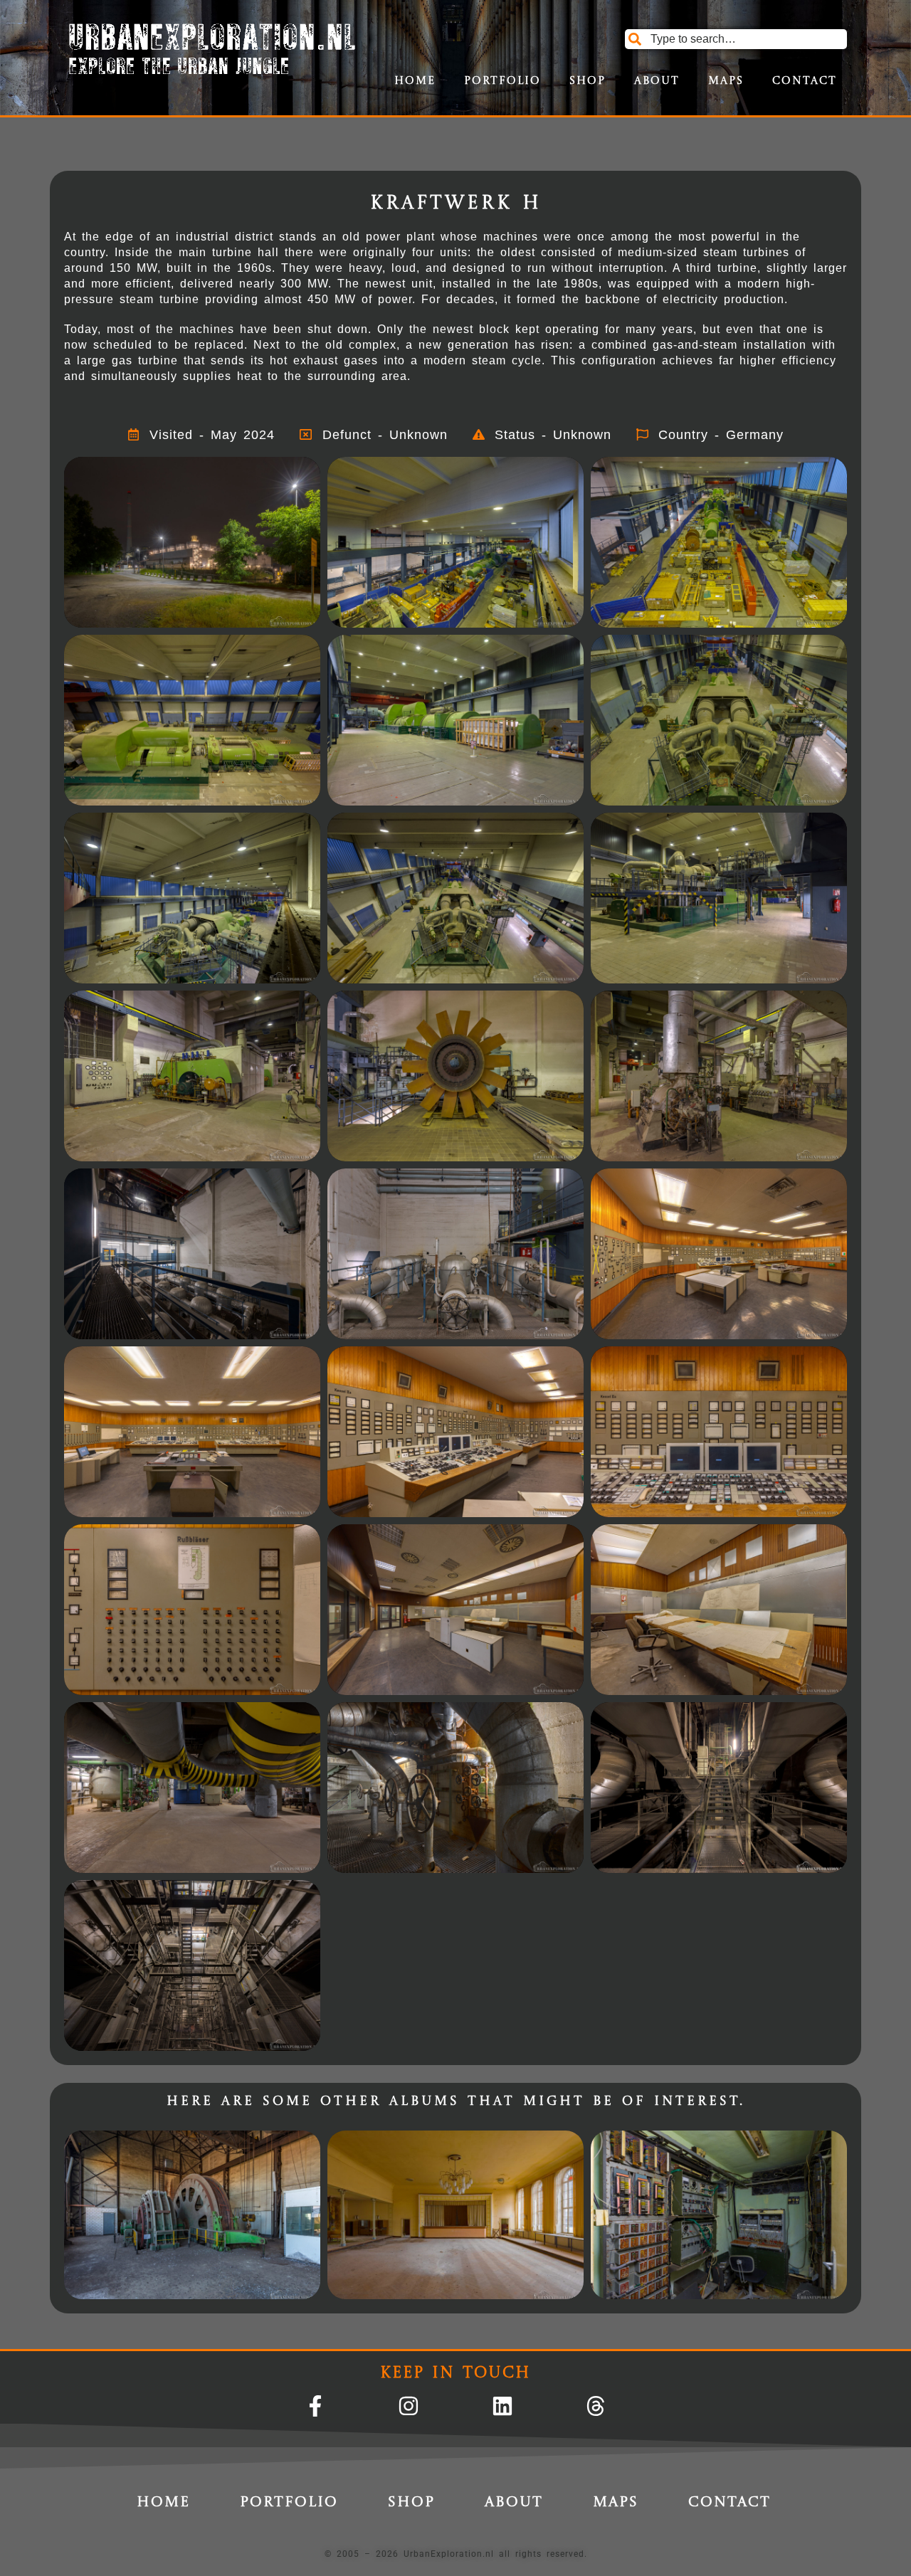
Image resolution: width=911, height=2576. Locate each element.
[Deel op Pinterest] (270, 613)
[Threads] (596, 2406)
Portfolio (502, 81)
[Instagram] (409, 2406)
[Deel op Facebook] (223, 613)
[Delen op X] (199, 613)
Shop (588, 81)
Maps (726, 81)
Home (415, 81)
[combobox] (736, 39)
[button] (192, 542)
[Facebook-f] (315, 2406)
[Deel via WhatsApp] (246, 613)
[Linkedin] (502, 2406)
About (657, 81)
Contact (805, 81)
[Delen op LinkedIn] (294, 613)
